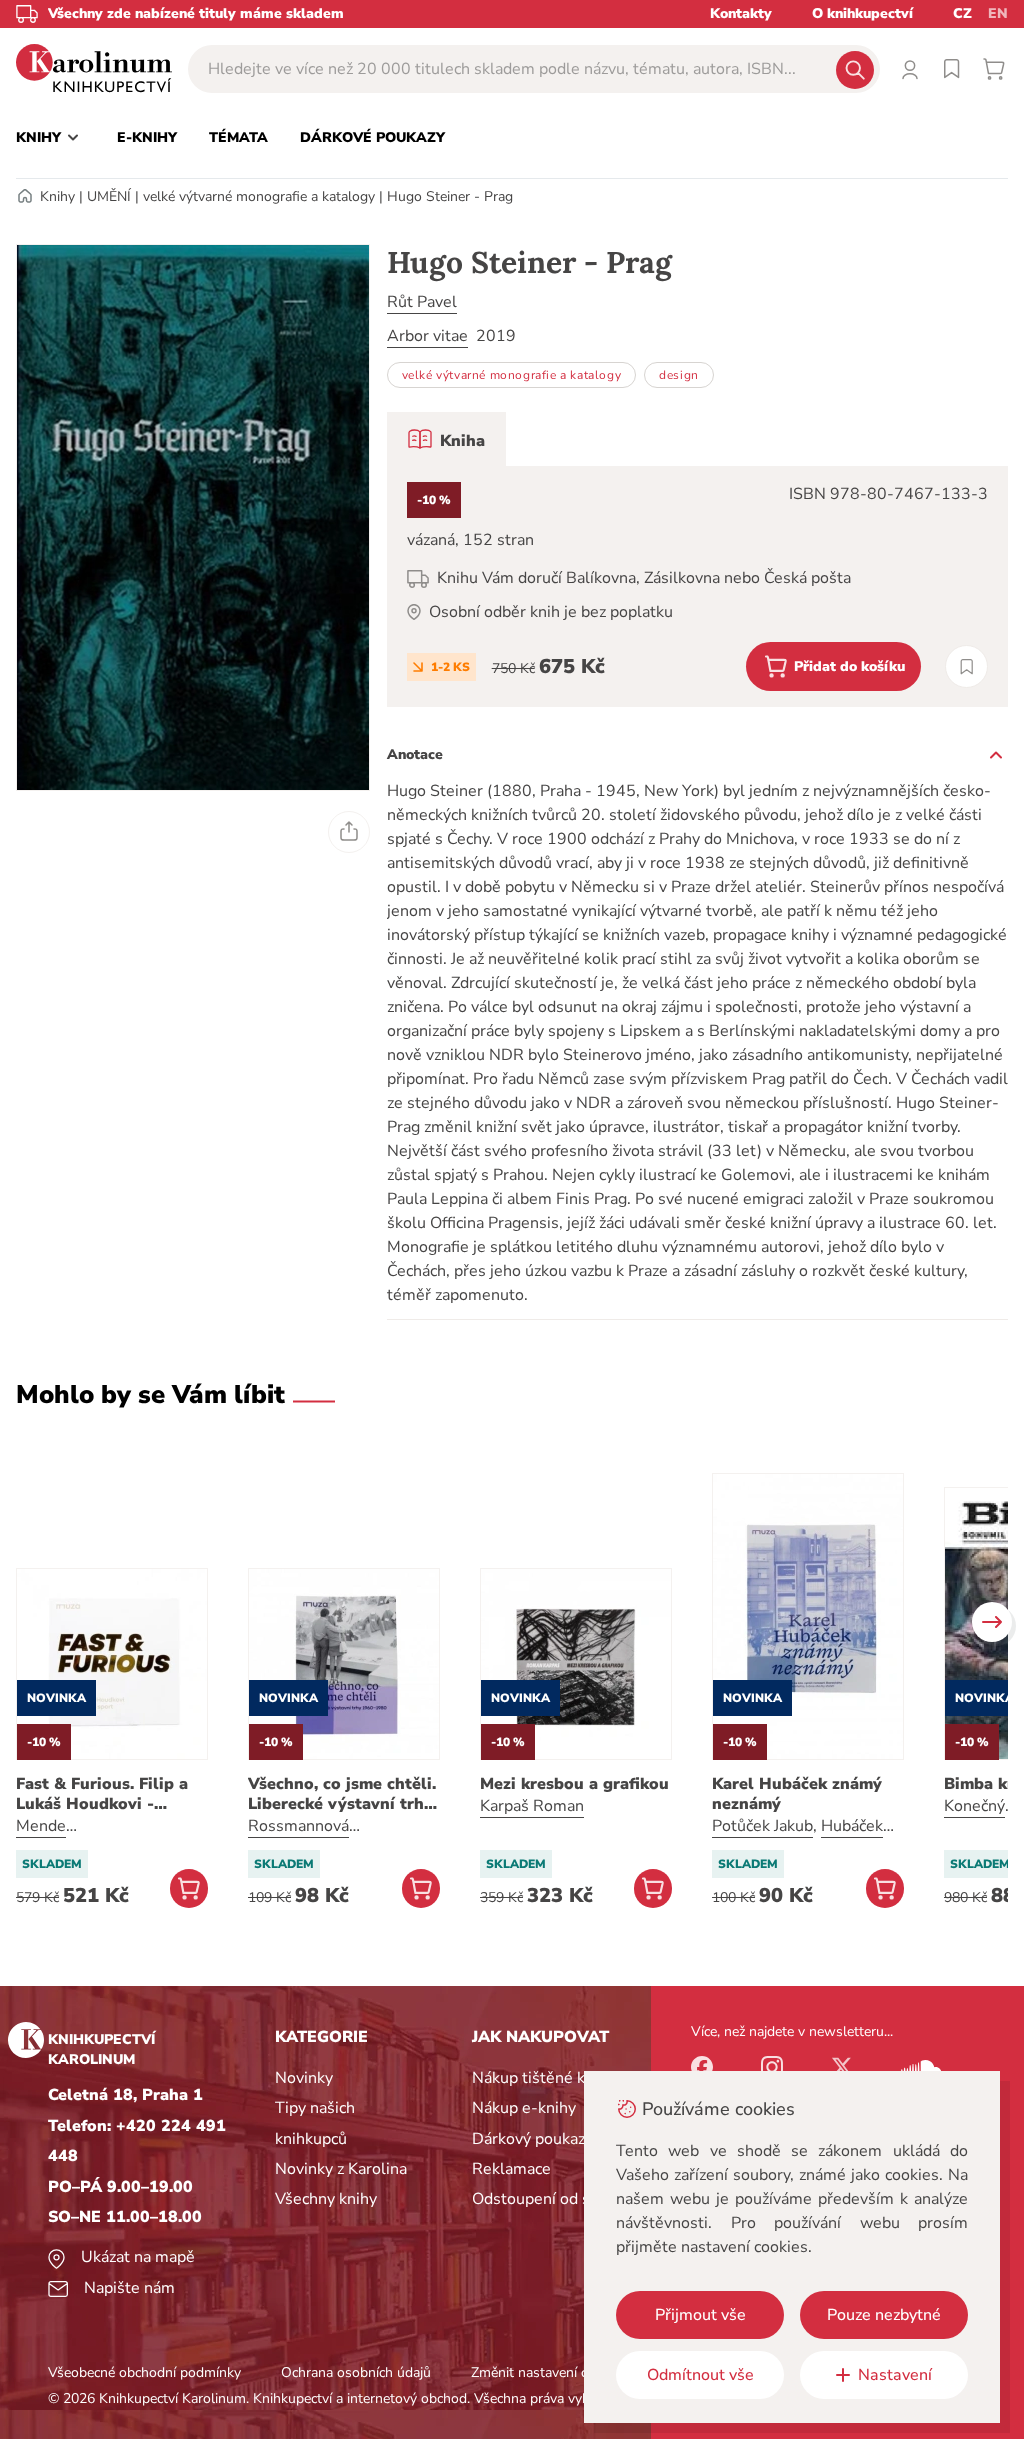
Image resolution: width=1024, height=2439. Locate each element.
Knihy (57, 196)
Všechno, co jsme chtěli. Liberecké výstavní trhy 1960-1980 (342, 1794)
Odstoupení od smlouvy (557, 2199)
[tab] (446, 439)
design (679, 375)
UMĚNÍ (109, 196)
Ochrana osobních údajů (356, 2372)
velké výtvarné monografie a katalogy (259, 196)
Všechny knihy (326, 2199)
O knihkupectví (862, 13)
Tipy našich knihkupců (315, 2123)
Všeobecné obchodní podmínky (144, 2372)
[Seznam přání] (952, 69)
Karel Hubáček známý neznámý (797, 1794)
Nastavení (895, 2375)
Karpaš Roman (532, 1806)
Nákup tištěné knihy (543, 2078)
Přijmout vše (700, 2315)
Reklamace (511, 2169)
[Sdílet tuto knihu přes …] (349, 832)
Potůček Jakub (762, 1826)
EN (998, 13)
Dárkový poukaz (528, 2139)
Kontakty (741, 13)
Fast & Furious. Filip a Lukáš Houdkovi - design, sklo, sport (102, 1794)
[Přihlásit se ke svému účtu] (910, 69)
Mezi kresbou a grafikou (574, 1784)
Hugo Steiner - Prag (450, 196)
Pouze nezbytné (884, 2315)
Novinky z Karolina (341, 2169)
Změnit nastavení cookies (549, 2372)
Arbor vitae (427, 336)
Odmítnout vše (700, 2375)
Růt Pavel (422, 302)
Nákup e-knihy (524, 2108)
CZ (962, 13)
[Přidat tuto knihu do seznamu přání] (966, 666)
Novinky (304, 2078)
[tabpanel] (697, 586)
